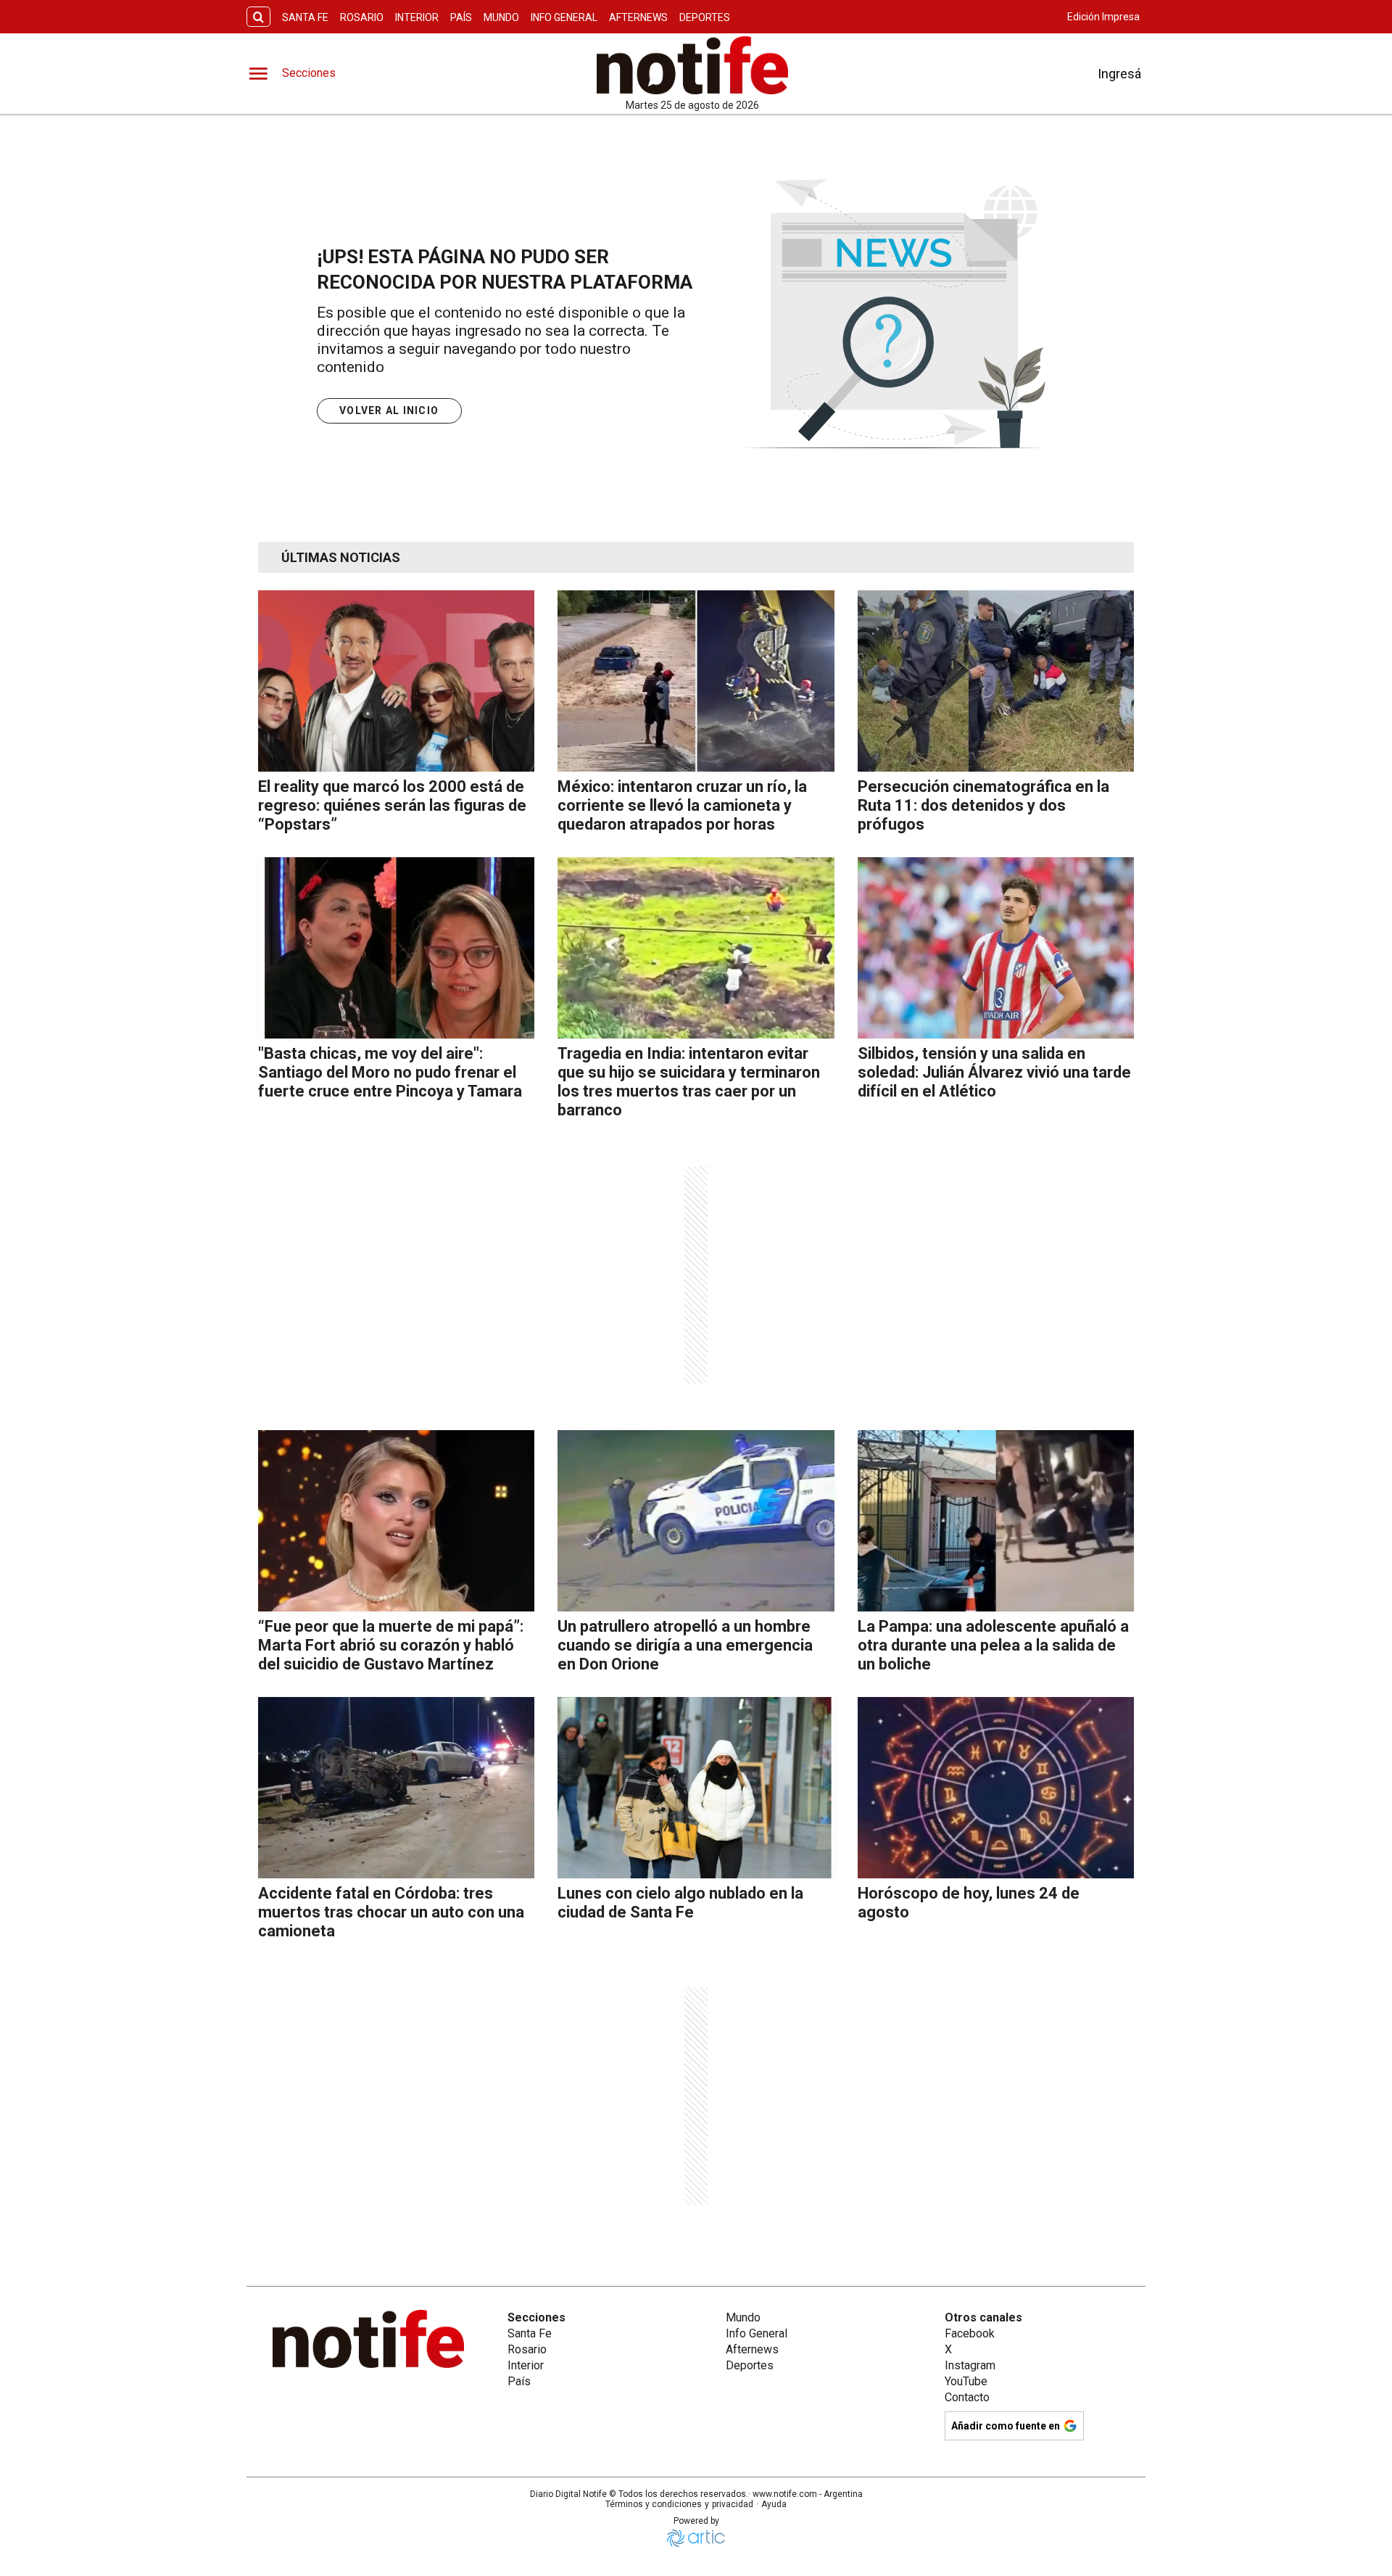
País (461, 17)
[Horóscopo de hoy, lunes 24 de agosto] (996, 1788)
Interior (417, 17)
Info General (564, 17)
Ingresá (1119, 74)
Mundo (501, 17)
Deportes (705, 17)
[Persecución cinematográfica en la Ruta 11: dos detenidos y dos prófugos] (996, 681)
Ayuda (774, 2504)
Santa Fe (305, 17)
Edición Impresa (1103, 17)
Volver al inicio (389, 410)
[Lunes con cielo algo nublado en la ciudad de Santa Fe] (696, 1788)
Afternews (638, 17)
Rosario (362, 17)
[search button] (258, 17)
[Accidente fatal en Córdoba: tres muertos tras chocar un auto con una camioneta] (396, 1788)
